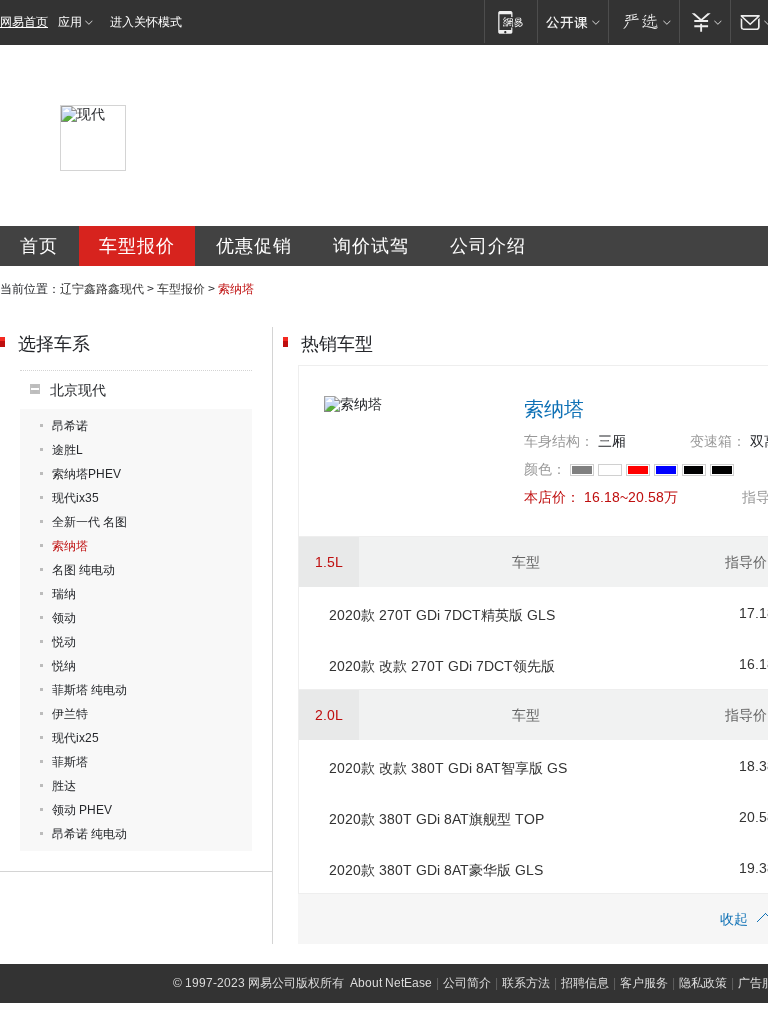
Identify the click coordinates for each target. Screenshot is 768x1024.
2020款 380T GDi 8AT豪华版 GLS (436, 870)
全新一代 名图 (89, 522)
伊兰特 (70, 714)
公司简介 (467, 983)
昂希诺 (70, 426)
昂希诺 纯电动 (89, 834)
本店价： (552, 497)
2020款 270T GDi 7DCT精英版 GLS (442, 615)
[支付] (704, 21)
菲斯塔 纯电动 (89, 690)
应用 (70, 22)
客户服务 (644, 983)
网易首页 (24, 22)
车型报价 (137, 246)
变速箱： (718, 441)
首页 (39, 246)
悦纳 (64, 666)
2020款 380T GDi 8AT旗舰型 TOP (436, 819)
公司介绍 (488, 246)
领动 (64, 618)
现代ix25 (75, 738)
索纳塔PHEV (86, 474)
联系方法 (526, 983)
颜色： (545, 469)
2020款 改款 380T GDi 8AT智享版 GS (448, 768)
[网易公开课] (572, 21)
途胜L (67, 450)
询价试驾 (371, 246)
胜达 (64, 786)
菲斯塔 (70, 762)
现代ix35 (75, 498)
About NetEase (391, 983)
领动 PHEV (82, 810)
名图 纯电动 (83, 570)
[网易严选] (643, 21)
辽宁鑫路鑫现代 (102, 289)
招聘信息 (585, 983)
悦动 (64, 642)
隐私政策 (703, 983)
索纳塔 (70, 546)
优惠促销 (254, 246)
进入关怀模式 (146, 22)
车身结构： (559, 441)
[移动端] (510, 21)
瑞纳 (64, 594)
